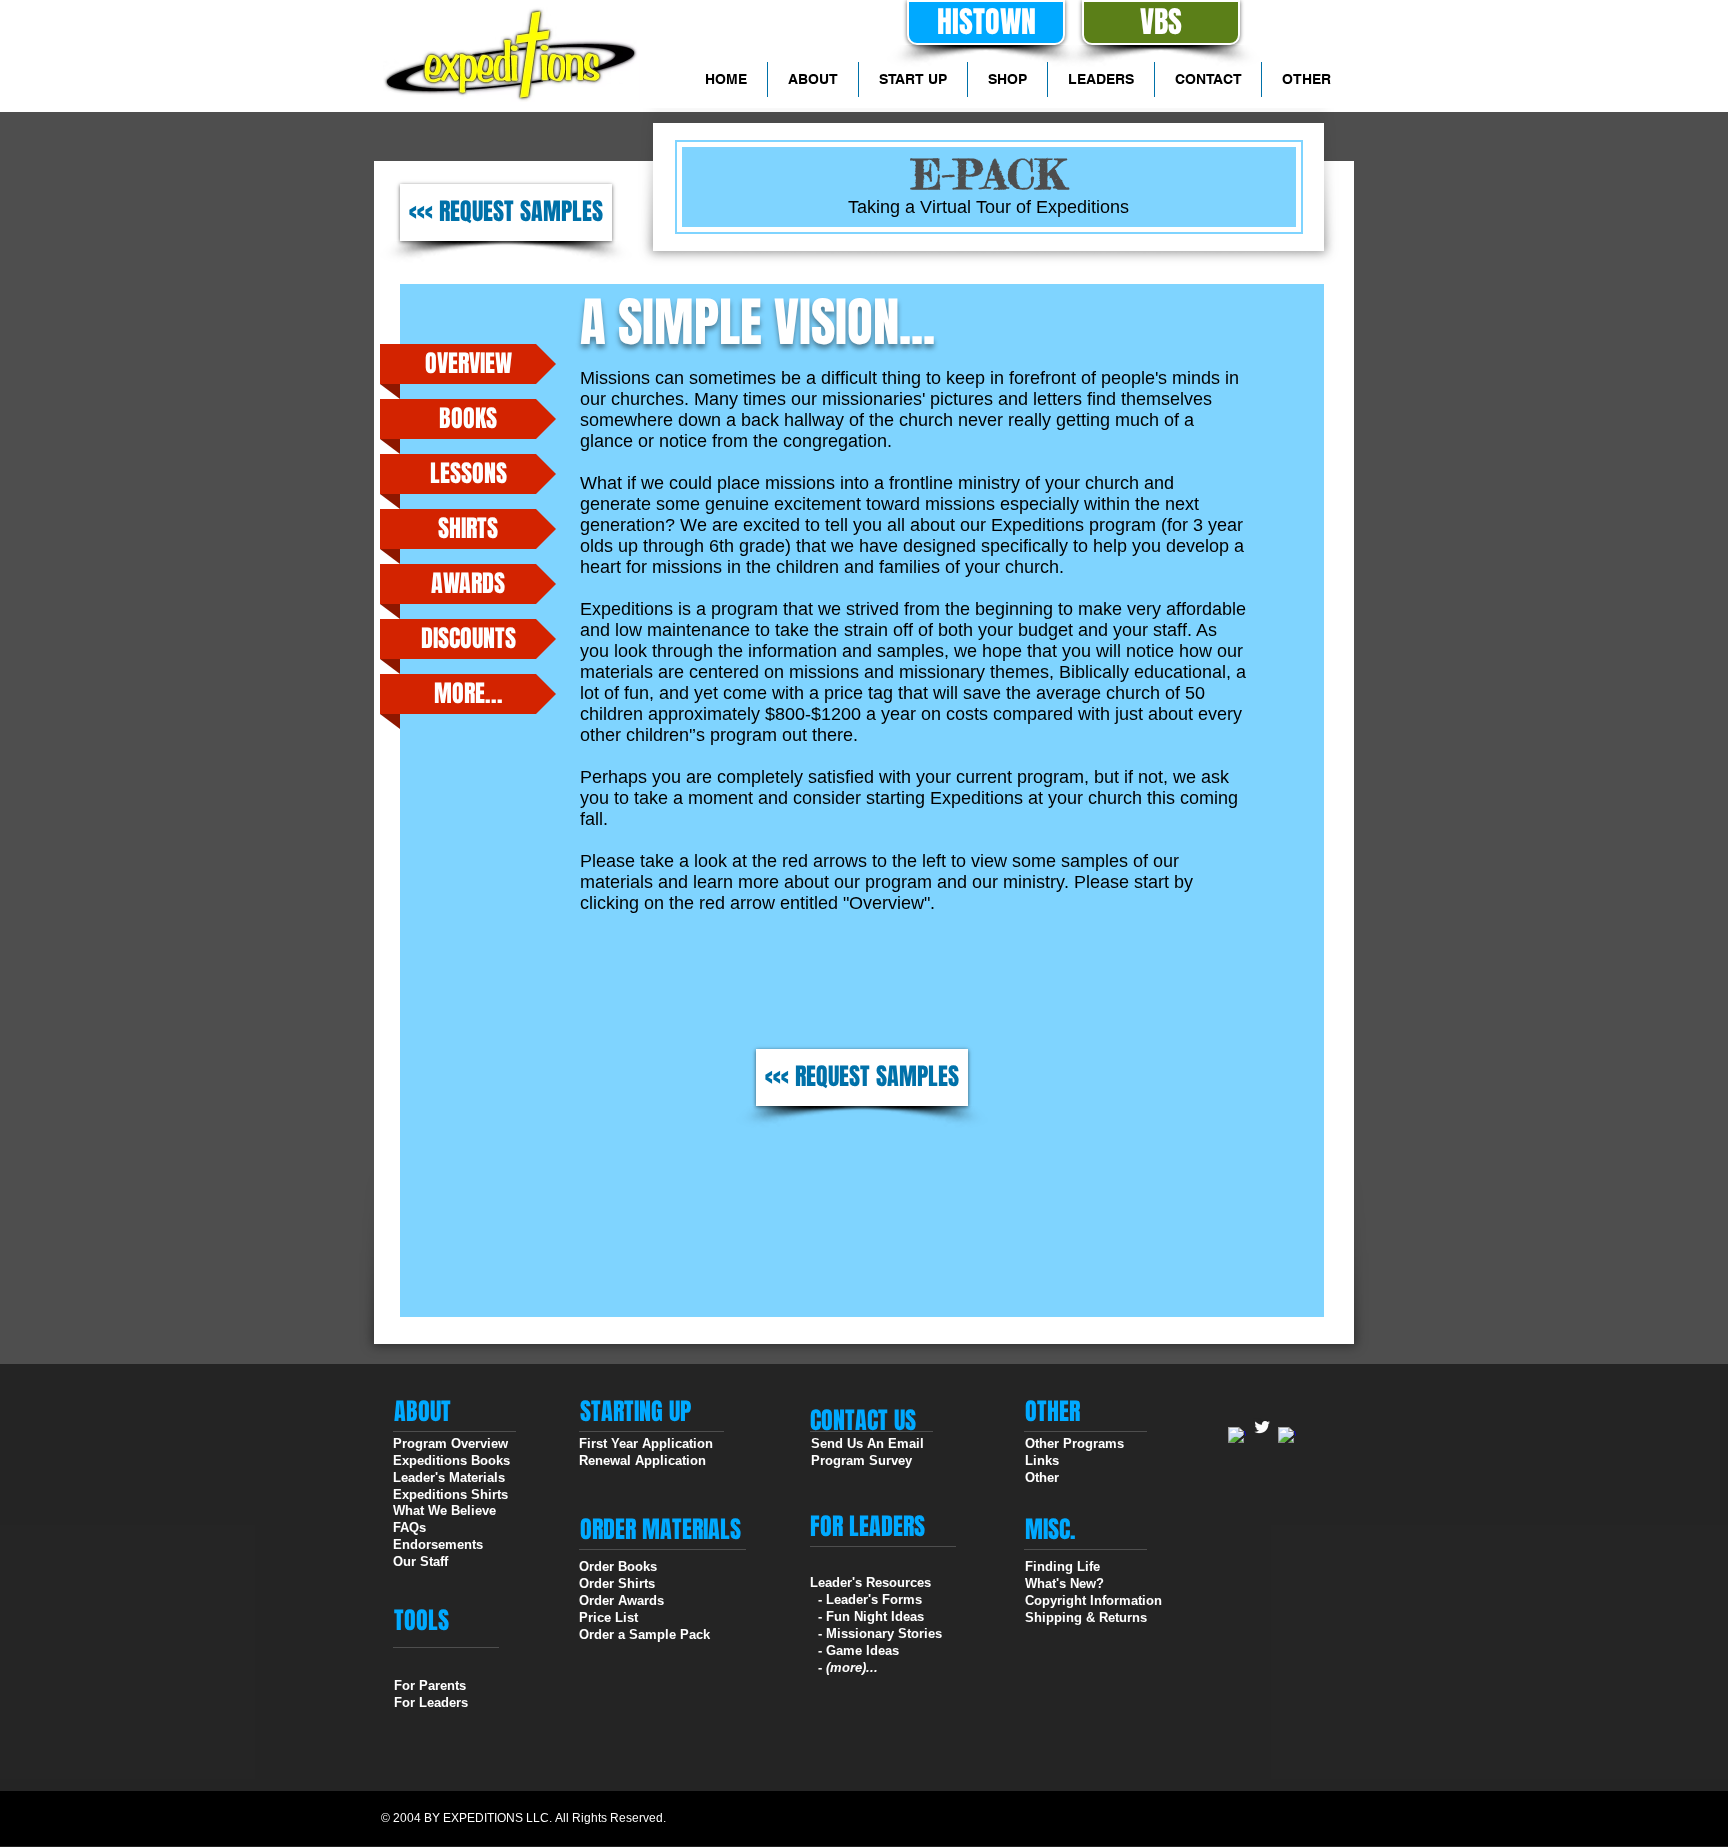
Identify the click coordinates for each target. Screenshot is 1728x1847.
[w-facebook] (1237, 1436)
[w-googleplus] (1287, 1436)
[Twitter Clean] (1262, 1427)
